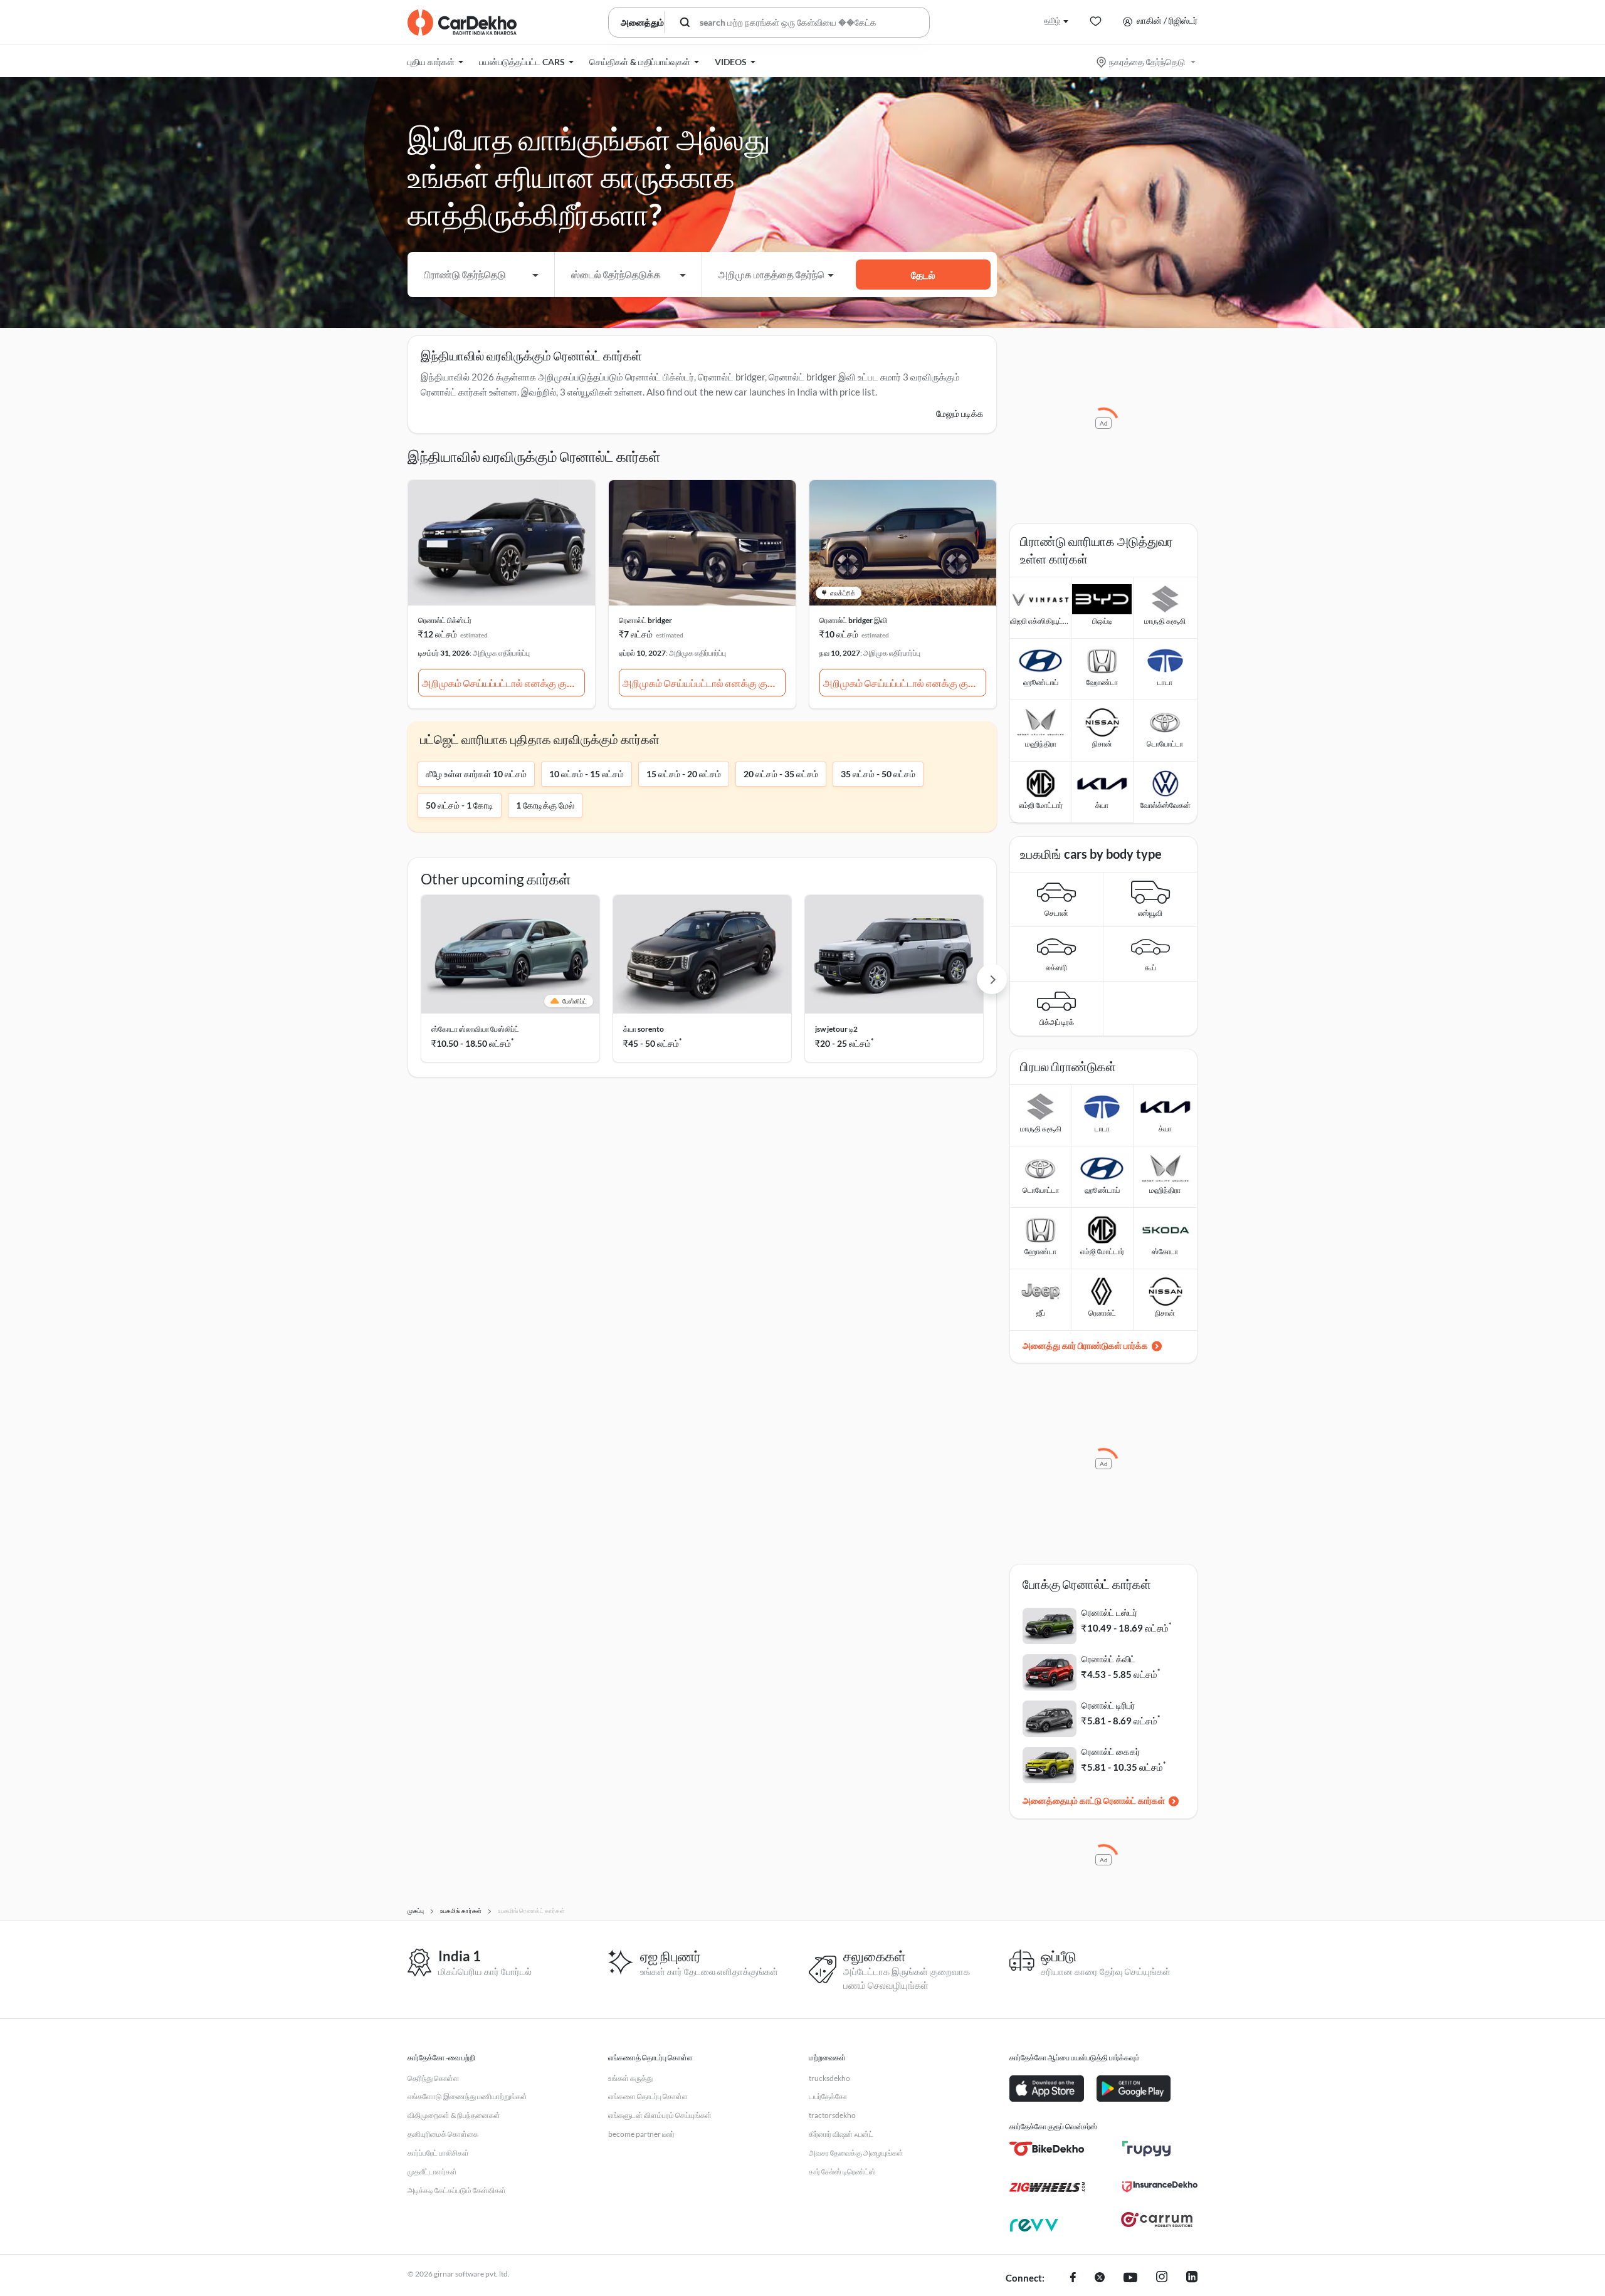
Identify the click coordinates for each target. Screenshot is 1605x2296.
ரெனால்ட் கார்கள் (1134, 1801)
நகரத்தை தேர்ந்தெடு (1147, 62)
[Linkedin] (1192, 2278)
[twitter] (1100, 2278)
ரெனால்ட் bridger (645, 620)
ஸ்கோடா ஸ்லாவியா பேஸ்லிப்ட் (475, 1029)
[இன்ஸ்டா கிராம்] (1162, 2278)
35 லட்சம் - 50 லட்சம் (878, 774)
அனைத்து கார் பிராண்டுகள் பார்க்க (1085, 1345)
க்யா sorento (644, 1029)
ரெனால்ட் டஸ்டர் (1109, 1612)
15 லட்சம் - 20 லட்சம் (684, 774)
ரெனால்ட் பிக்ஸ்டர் (445, 620)
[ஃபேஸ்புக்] (1073, 2278)
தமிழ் (1052, 20)
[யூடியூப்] (1130, 2278)
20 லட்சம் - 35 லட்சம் (781, 774)
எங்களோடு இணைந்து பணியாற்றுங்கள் (467, 2096)
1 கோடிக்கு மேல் (545, 805)
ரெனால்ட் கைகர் (1111, 1752)
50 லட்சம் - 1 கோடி (460, 805)
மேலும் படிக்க (960, 413)
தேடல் (923, 275)
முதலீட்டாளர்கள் (432, 2172)
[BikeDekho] (1047, 2149)
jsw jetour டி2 (836, 1029)
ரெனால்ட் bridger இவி (853, 620)
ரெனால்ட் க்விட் (1108, 1659)
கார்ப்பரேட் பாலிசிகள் (438, 2153)
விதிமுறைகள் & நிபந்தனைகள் (454, 2115)
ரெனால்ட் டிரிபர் (1108, 1705)
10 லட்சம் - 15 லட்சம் (587, 774)
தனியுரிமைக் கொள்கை (443, 2134)
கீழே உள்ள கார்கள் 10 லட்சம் (476, 774)
